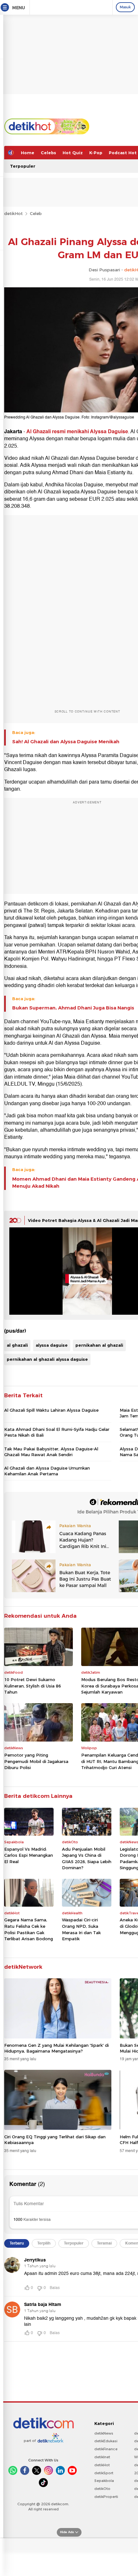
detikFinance (106, 2449)
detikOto (102, 2489)
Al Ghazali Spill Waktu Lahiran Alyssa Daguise (51, 1410)
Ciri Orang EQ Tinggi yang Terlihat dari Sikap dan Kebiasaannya (55, 2140)
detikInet (102, 2457)
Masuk (125, 7)
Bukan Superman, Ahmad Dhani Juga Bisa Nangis (73, 1008)
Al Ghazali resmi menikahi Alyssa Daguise (77, 432)
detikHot (13, 213)
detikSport (104, 2473)
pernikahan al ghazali (99, 1345)
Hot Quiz (73, 153)
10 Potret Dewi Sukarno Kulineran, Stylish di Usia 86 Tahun (33, 1686)
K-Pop (96, 153)
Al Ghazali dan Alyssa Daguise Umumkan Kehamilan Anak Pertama (47, 1471)
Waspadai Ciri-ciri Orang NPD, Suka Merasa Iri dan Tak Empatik (81, 1929)
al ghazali (17, 1345)
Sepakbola (104, 2481)
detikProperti (106, 2497)
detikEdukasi (106, 2441)
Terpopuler (23, 166)
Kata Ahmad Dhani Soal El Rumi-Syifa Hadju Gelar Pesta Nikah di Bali (57, 1432)
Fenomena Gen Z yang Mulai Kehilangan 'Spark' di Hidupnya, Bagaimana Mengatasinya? (56, 2048)
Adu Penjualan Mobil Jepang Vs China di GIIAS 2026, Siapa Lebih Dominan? (87, 1858)
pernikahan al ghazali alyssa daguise (47, 1359)
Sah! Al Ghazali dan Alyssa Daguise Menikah (66, 742)
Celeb (36, 213)
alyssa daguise (52, 1345)
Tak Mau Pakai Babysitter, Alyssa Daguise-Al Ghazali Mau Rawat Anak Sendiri (51, 1452)
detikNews (104, 2433)
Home (28, 153)
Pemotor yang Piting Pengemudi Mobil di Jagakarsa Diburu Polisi (36, 1761)
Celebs (48, 153)
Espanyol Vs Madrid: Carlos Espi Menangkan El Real (29, 1855)
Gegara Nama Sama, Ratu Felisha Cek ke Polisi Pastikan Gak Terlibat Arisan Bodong (29, 1929)
